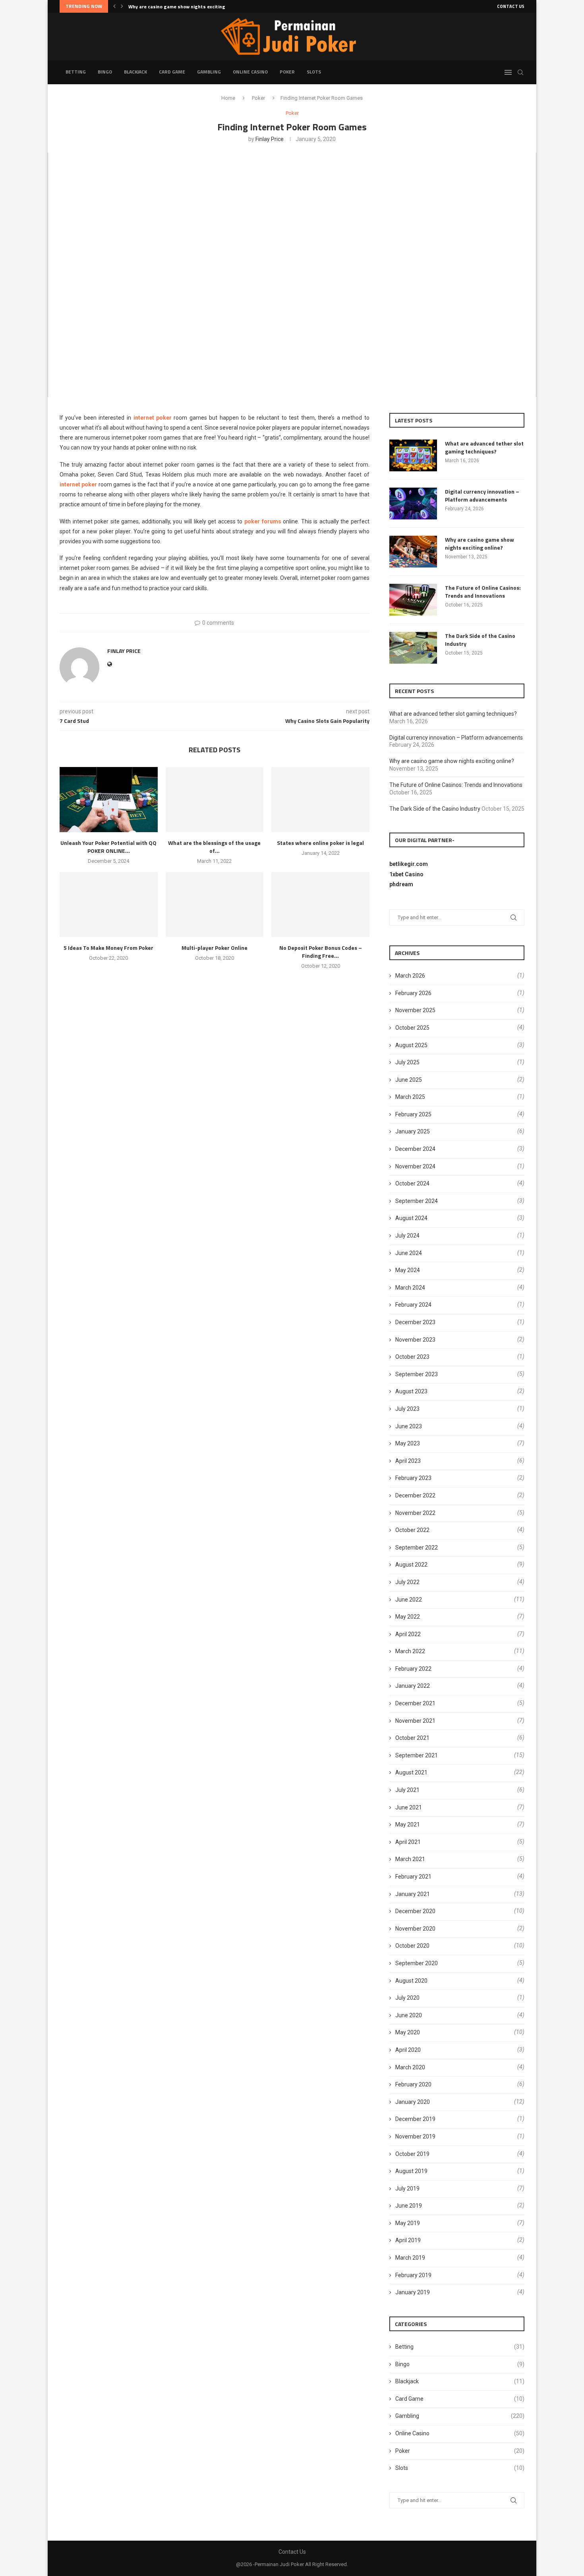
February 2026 (413, 993)
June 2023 (409, 1426)
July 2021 (407, 1790)
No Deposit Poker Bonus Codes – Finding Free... (321, 952)
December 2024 (415, 1149)
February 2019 (413, 2275)
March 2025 (410, 1097)
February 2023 (413, 1478)
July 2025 (407, 1062)
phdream (401, 884)
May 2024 (408, 1270)
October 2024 (412, 1183)
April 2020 (408, 2050)
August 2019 (411, 2171)
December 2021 (415, 1703)
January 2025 (413, 1131)
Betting (76, 72)
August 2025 (411, 1045)
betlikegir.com (409, 864)
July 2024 (407, 1236)
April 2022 (408, 1634)
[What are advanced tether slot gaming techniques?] (413, 455)
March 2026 (410, 976)
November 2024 (415, 1166)
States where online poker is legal (320, 843)
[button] (114, 6)
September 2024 (417, 1201)
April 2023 (408, 1461)
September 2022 (417, 1548)
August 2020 (411, 1981)
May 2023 (408, 1443)
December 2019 (415, 2119)
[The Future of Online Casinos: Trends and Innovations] (413, 600)
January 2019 (413, 2292)
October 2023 (412, 1357)
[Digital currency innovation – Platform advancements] (413, 504)
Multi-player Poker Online (215, 948)
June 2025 (409, 1080)
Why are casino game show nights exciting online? (480, 543)
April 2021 (408, 1842)
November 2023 (415, 1340)
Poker (287, 72)
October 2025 (412, 1028)
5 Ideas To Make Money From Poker (108, 948)
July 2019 (407, 2189)
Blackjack (135, 72)
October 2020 (412, 1946)
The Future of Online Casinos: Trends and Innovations (189, 7)
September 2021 (417, 1755)
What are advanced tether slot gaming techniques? (484, 447)
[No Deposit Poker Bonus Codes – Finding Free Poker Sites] (320, 905)
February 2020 (413, 2084)
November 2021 (415, 1721)
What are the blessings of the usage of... (214, 847)
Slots (314, 72)
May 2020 (408, 2032)
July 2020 (407, 1998)
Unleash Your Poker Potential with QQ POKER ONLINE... (108, 847)
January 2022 (413, 1686)
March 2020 (410, 2067)
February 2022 (413, 1669)
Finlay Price (270, 139)
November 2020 (415, 1929)
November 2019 (415, 2136)
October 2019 (412, 2154)
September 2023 (417, 1374)
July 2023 (407, 1409)
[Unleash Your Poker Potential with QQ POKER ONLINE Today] (109, 800)
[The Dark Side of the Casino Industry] (413, 648)
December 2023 (415, 1322)
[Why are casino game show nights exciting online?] (413, 552)
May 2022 (408, 1617)
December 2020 (415, 1911)
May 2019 (408, 2223)
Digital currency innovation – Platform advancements (482, 495)
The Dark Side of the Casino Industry (480, 640)
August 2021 (411, 1772)
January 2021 (413, 1894)
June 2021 (409, 1807)
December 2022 (415, 1495)
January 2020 (413, 2102)
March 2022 (410, 1651)
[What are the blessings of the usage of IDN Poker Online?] (215, 800)
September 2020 (417, 1963)
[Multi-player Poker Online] (215, 905)
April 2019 (408, 2240)
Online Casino (250, 72)
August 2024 (411, 1218)
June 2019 (409, 2206)
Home (228, 98)
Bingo (105, 72)
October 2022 (412, 1530)
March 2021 (410, 1859)
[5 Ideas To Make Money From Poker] (109, 905)
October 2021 (412, 1738)
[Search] (520, 72)
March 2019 (410, 2258)
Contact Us (511, 6)
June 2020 (409, 2015)
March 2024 (410, 1288)
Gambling (209, 72)
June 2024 (409, 1253)
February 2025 (413, 1114)
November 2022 (415, 1513)
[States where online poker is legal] (320, 800)
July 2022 (407, 1582)
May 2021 (408, 1825)
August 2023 (411, 1391)
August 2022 (411, 1565)
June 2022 (409, 1600)
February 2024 (413, 1305)
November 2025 (415, 1010)
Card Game (172, 72)
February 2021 (413, 1877)
